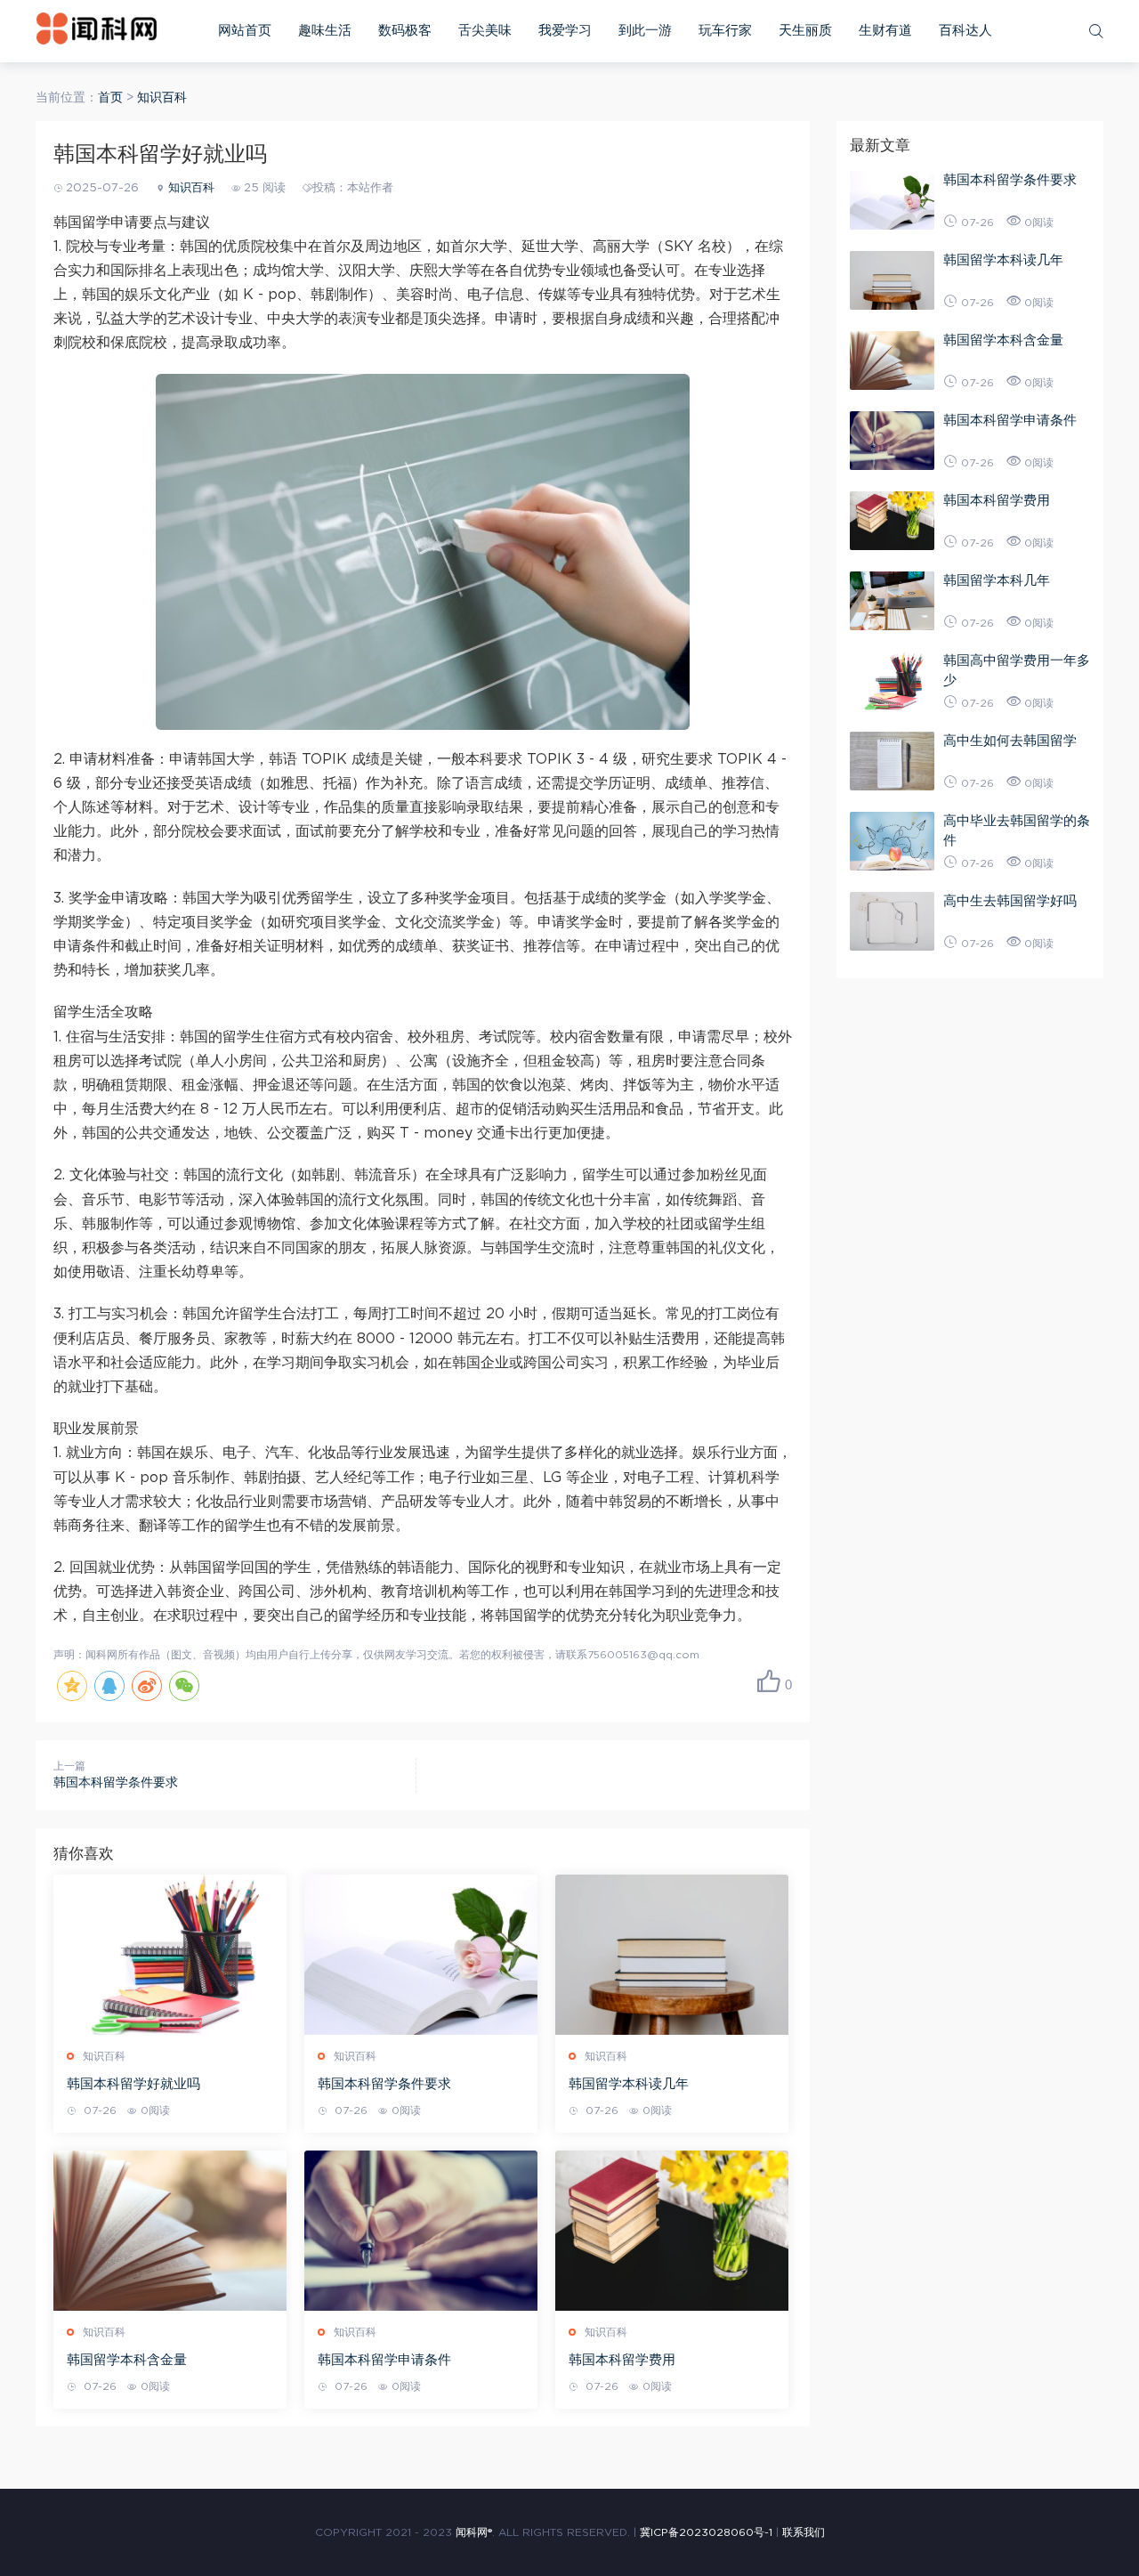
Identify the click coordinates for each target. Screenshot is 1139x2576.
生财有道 (885, 31)
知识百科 (162, 98)
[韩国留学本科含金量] (170, 2231)
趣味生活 (325, 31)
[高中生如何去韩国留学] (892, 761)
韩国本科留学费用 (622, 2360)
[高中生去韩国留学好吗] (892, 921)
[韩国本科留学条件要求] (421, 1955)
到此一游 (645, 31)
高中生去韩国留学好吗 (1010, 901)
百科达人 (965, 31)
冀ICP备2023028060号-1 (706, 2532)
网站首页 (245, 31)
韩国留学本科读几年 (629, 2084)
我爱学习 (565, 31)
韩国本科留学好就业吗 (133, 2084)
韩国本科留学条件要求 (116, 1783)
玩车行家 (725, 31)
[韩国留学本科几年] (892, 601)
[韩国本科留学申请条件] (421, 2231)
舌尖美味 (485, 31)
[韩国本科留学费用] (672, 2231)
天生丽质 (805, 31)
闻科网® (474, 2532)
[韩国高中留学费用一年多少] (892, 681)
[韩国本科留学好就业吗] (170, 1955)
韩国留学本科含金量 (127, 2360)
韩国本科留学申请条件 (384, 2360)
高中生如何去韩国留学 (1010, 741)
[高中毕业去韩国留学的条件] (892, 841)
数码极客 (405, 31)
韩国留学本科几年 (997, 581)
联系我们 (804, 2532)
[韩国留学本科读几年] (672, 1955)
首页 (110, 98)
